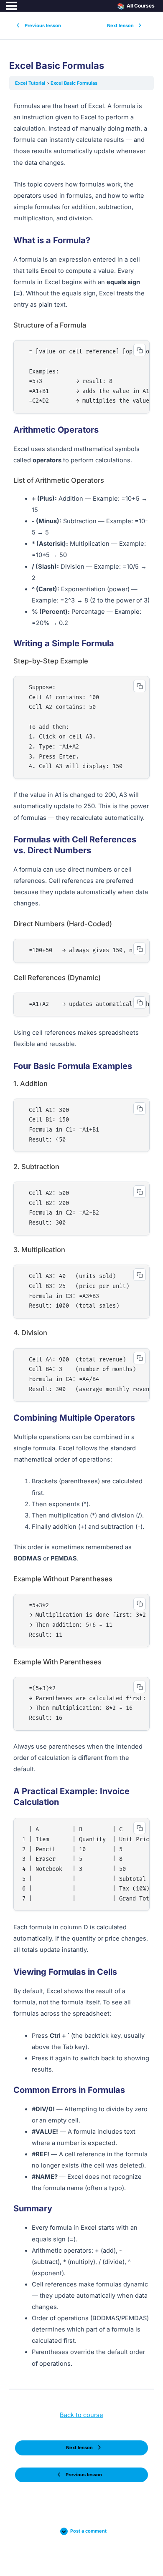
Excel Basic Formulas (74, 83)
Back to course (81, 2415)
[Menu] (11, 6)
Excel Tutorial (31, 83)
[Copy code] (140, 350)
